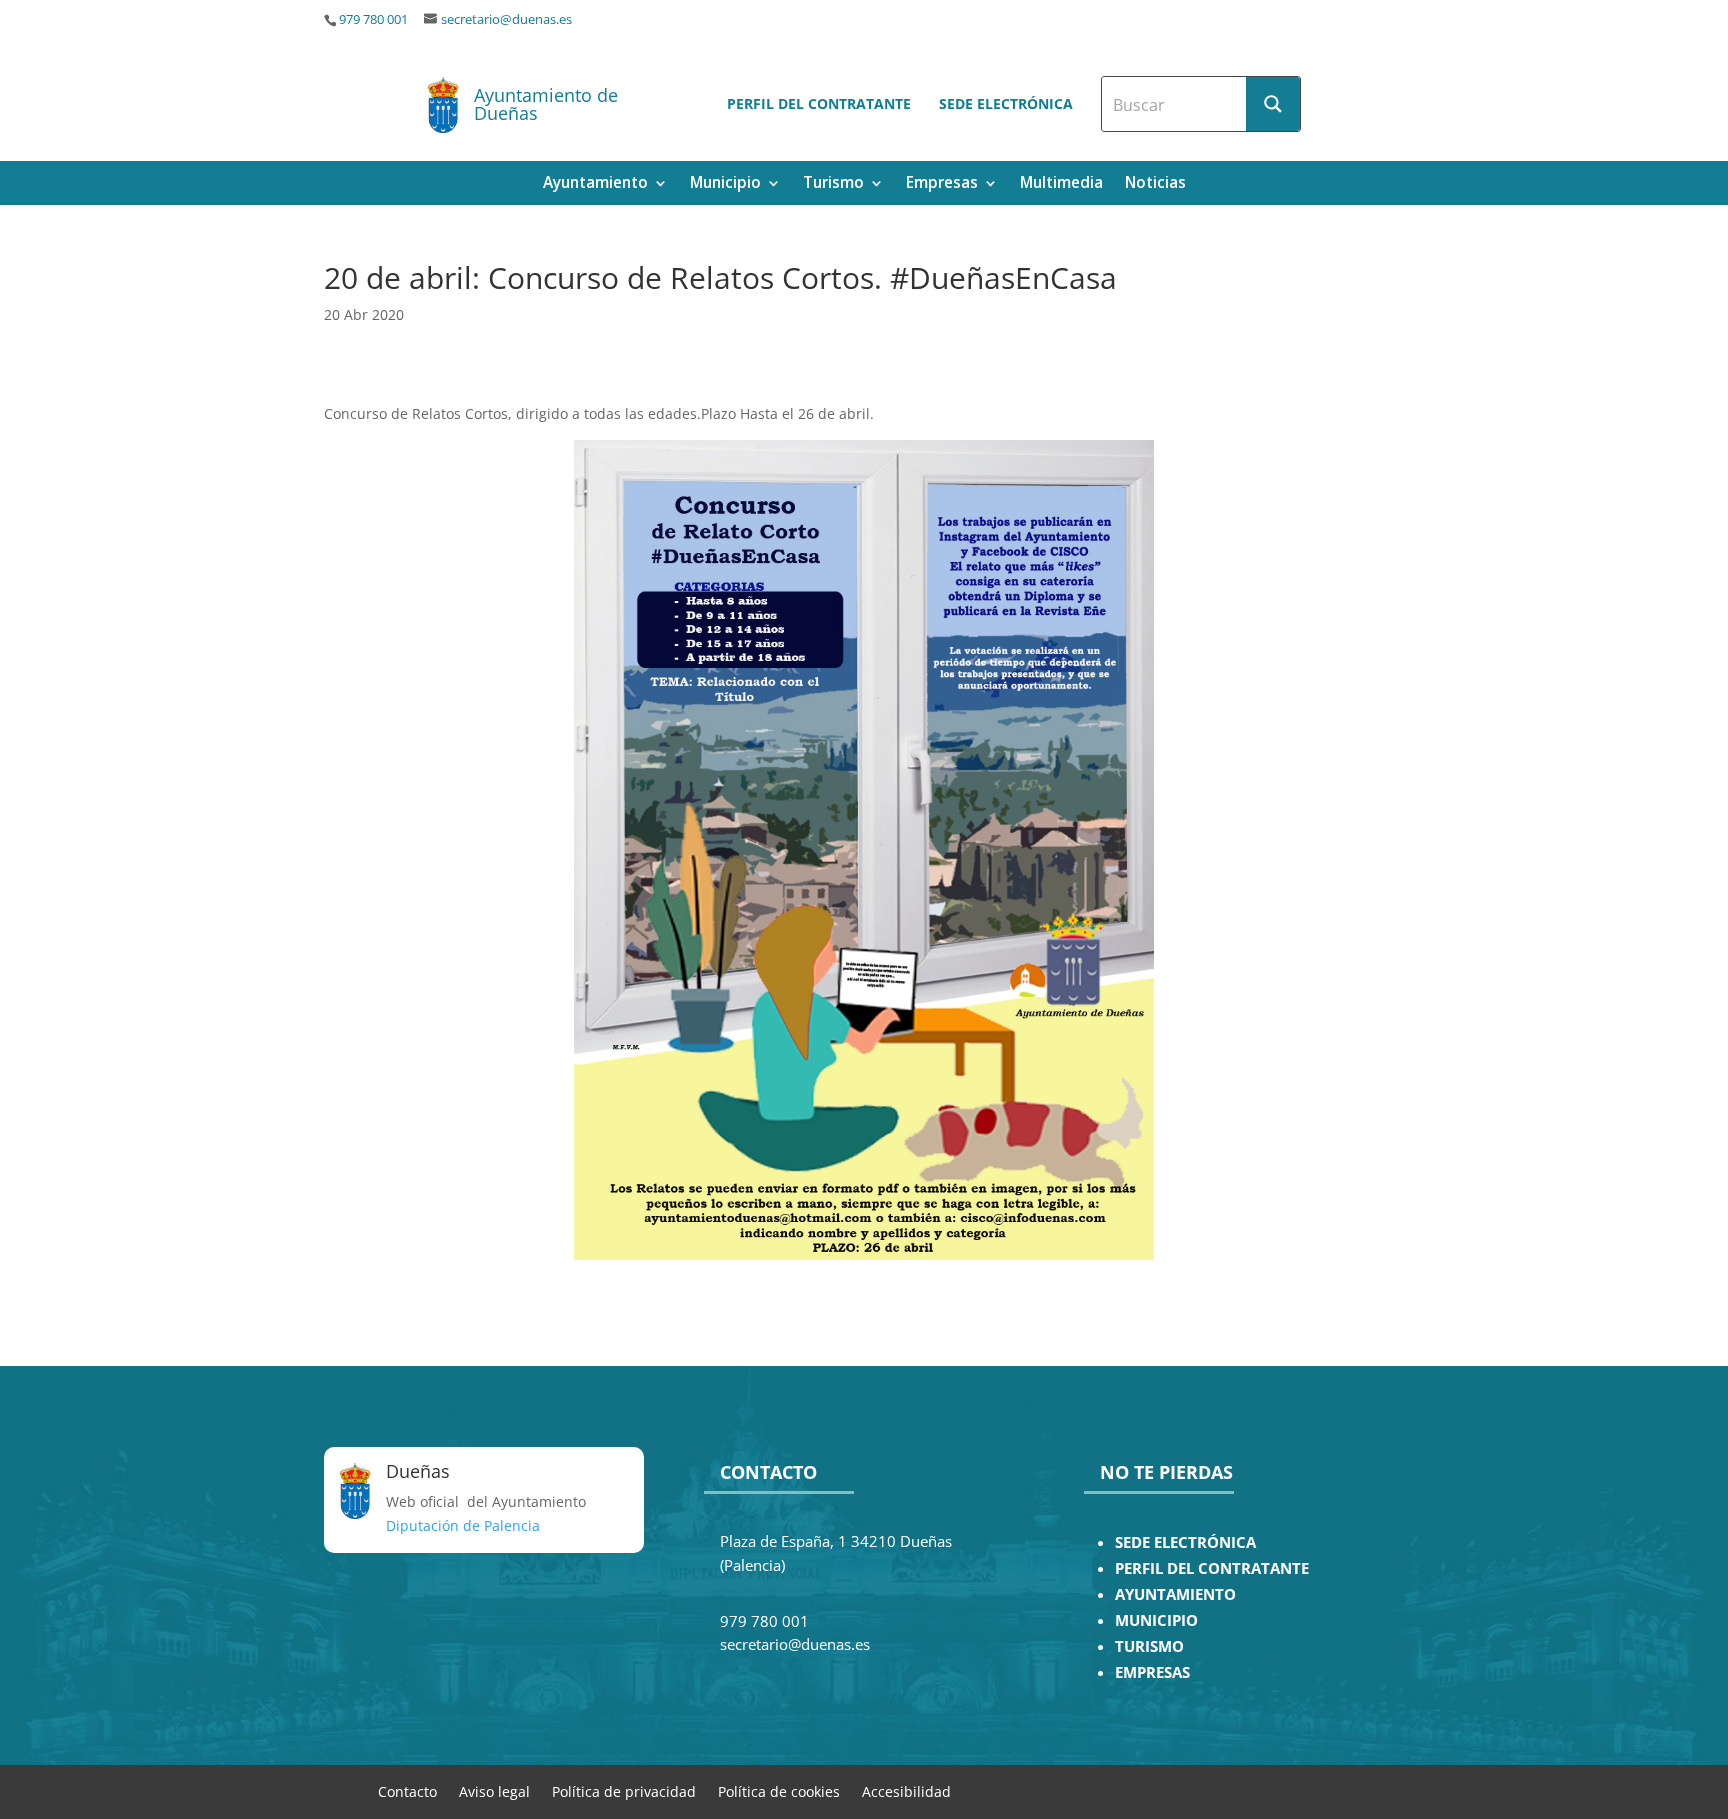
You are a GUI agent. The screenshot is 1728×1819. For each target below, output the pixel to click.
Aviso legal (494, 1790)
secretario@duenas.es (506, 19)
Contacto (407, 1790)
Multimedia (1061, 184)
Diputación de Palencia (463, 1525)
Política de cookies (779, 1790)
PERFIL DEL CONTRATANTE (1212, 1568)
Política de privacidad (624, 1790)
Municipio (725, 184)
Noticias (1155, 184)
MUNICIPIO (1156, 1620)
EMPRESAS (1152, 1672)
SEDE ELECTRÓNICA (1185, 1542)
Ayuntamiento (595, 184)
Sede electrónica (1006, 103)
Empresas (942, 184)
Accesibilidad (906, 1790)
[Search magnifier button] (1273, 104)
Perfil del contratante (819, 103)
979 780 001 (373, 19)
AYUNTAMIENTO (1175, 1594)
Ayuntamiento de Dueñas (546, 104)
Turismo (833, 184)
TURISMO (1149, 1646)
